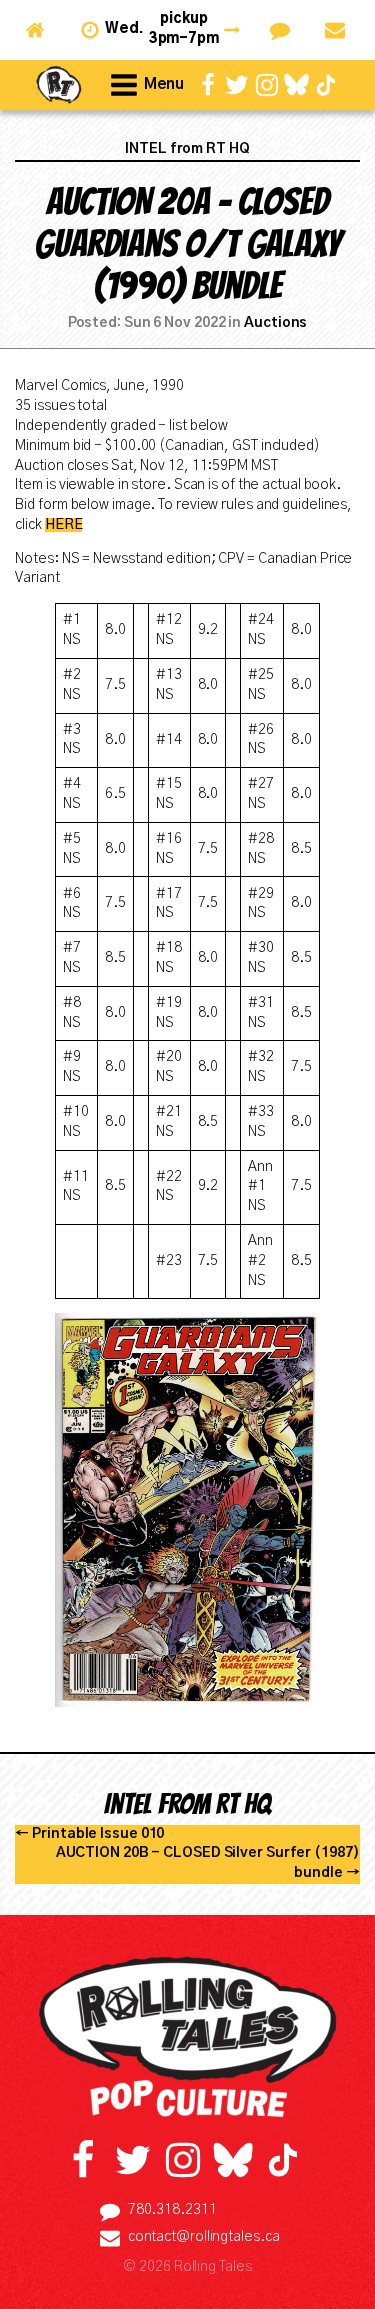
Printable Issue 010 (98, 1834)
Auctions (275, 323)
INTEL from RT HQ (187, 149)
